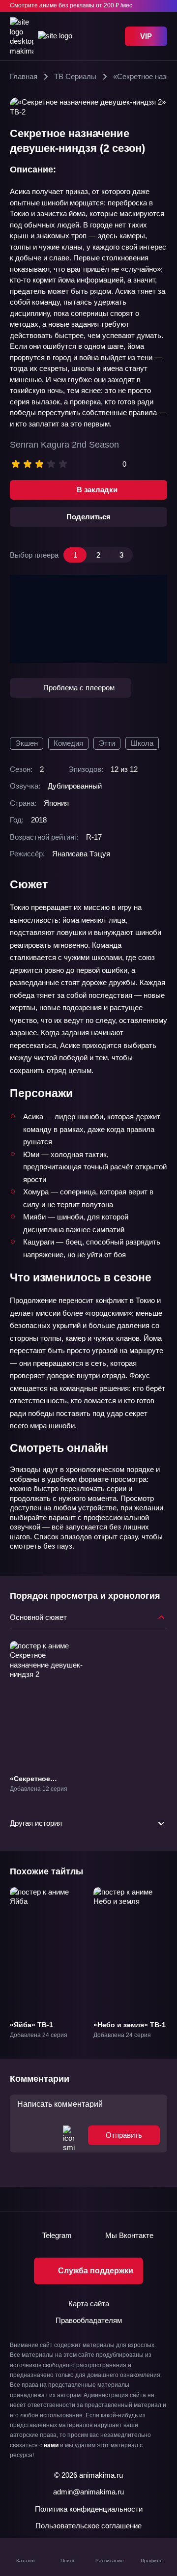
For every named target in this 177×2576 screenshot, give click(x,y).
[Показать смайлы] (69, 2135)
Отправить (124, 2135)
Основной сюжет (38, 1617)
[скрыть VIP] (161, 6)
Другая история (36, 1823)
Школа (142, 743)
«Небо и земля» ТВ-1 (130, 2025)
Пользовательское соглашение (88, 2526)
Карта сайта (89, 2304)
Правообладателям (89, 2320)
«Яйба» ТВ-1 (31, 2025)
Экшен (27, 743)
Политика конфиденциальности (89, 2509)
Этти (107, 743)
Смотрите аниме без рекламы (71, 5)
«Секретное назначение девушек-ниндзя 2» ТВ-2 (47, 1787)
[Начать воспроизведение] (88, 619)
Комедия (68, 743)
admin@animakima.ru (88, 2492)
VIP (146, 36)
